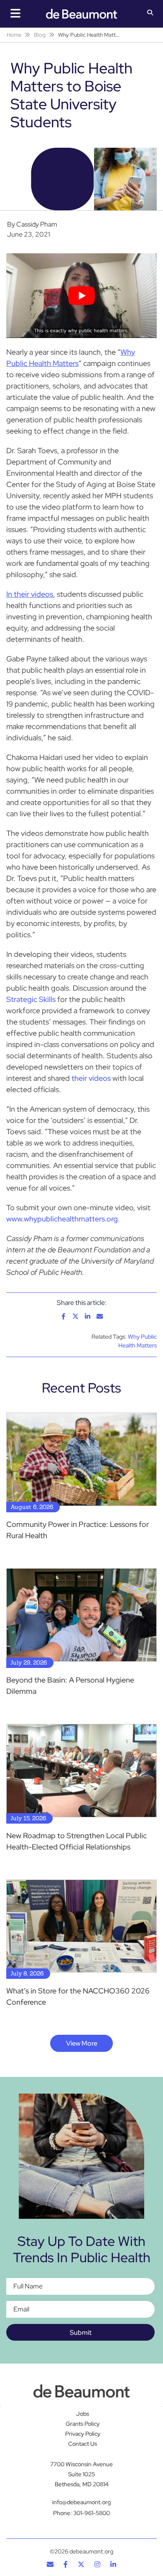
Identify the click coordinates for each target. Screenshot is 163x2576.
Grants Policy (83, 2424)
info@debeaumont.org (81, 2502)
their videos (91, 1078)
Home (14, 35)
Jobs (83, 2414)
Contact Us (83, 2444)
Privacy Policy (83, 2434)
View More (82, 2043)
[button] (150, 13)
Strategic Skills (31, 999)
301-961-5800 (92, 2513)
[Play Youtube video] (81, 295)
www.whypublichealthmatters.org (62, 1219)
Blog (40, 35)
